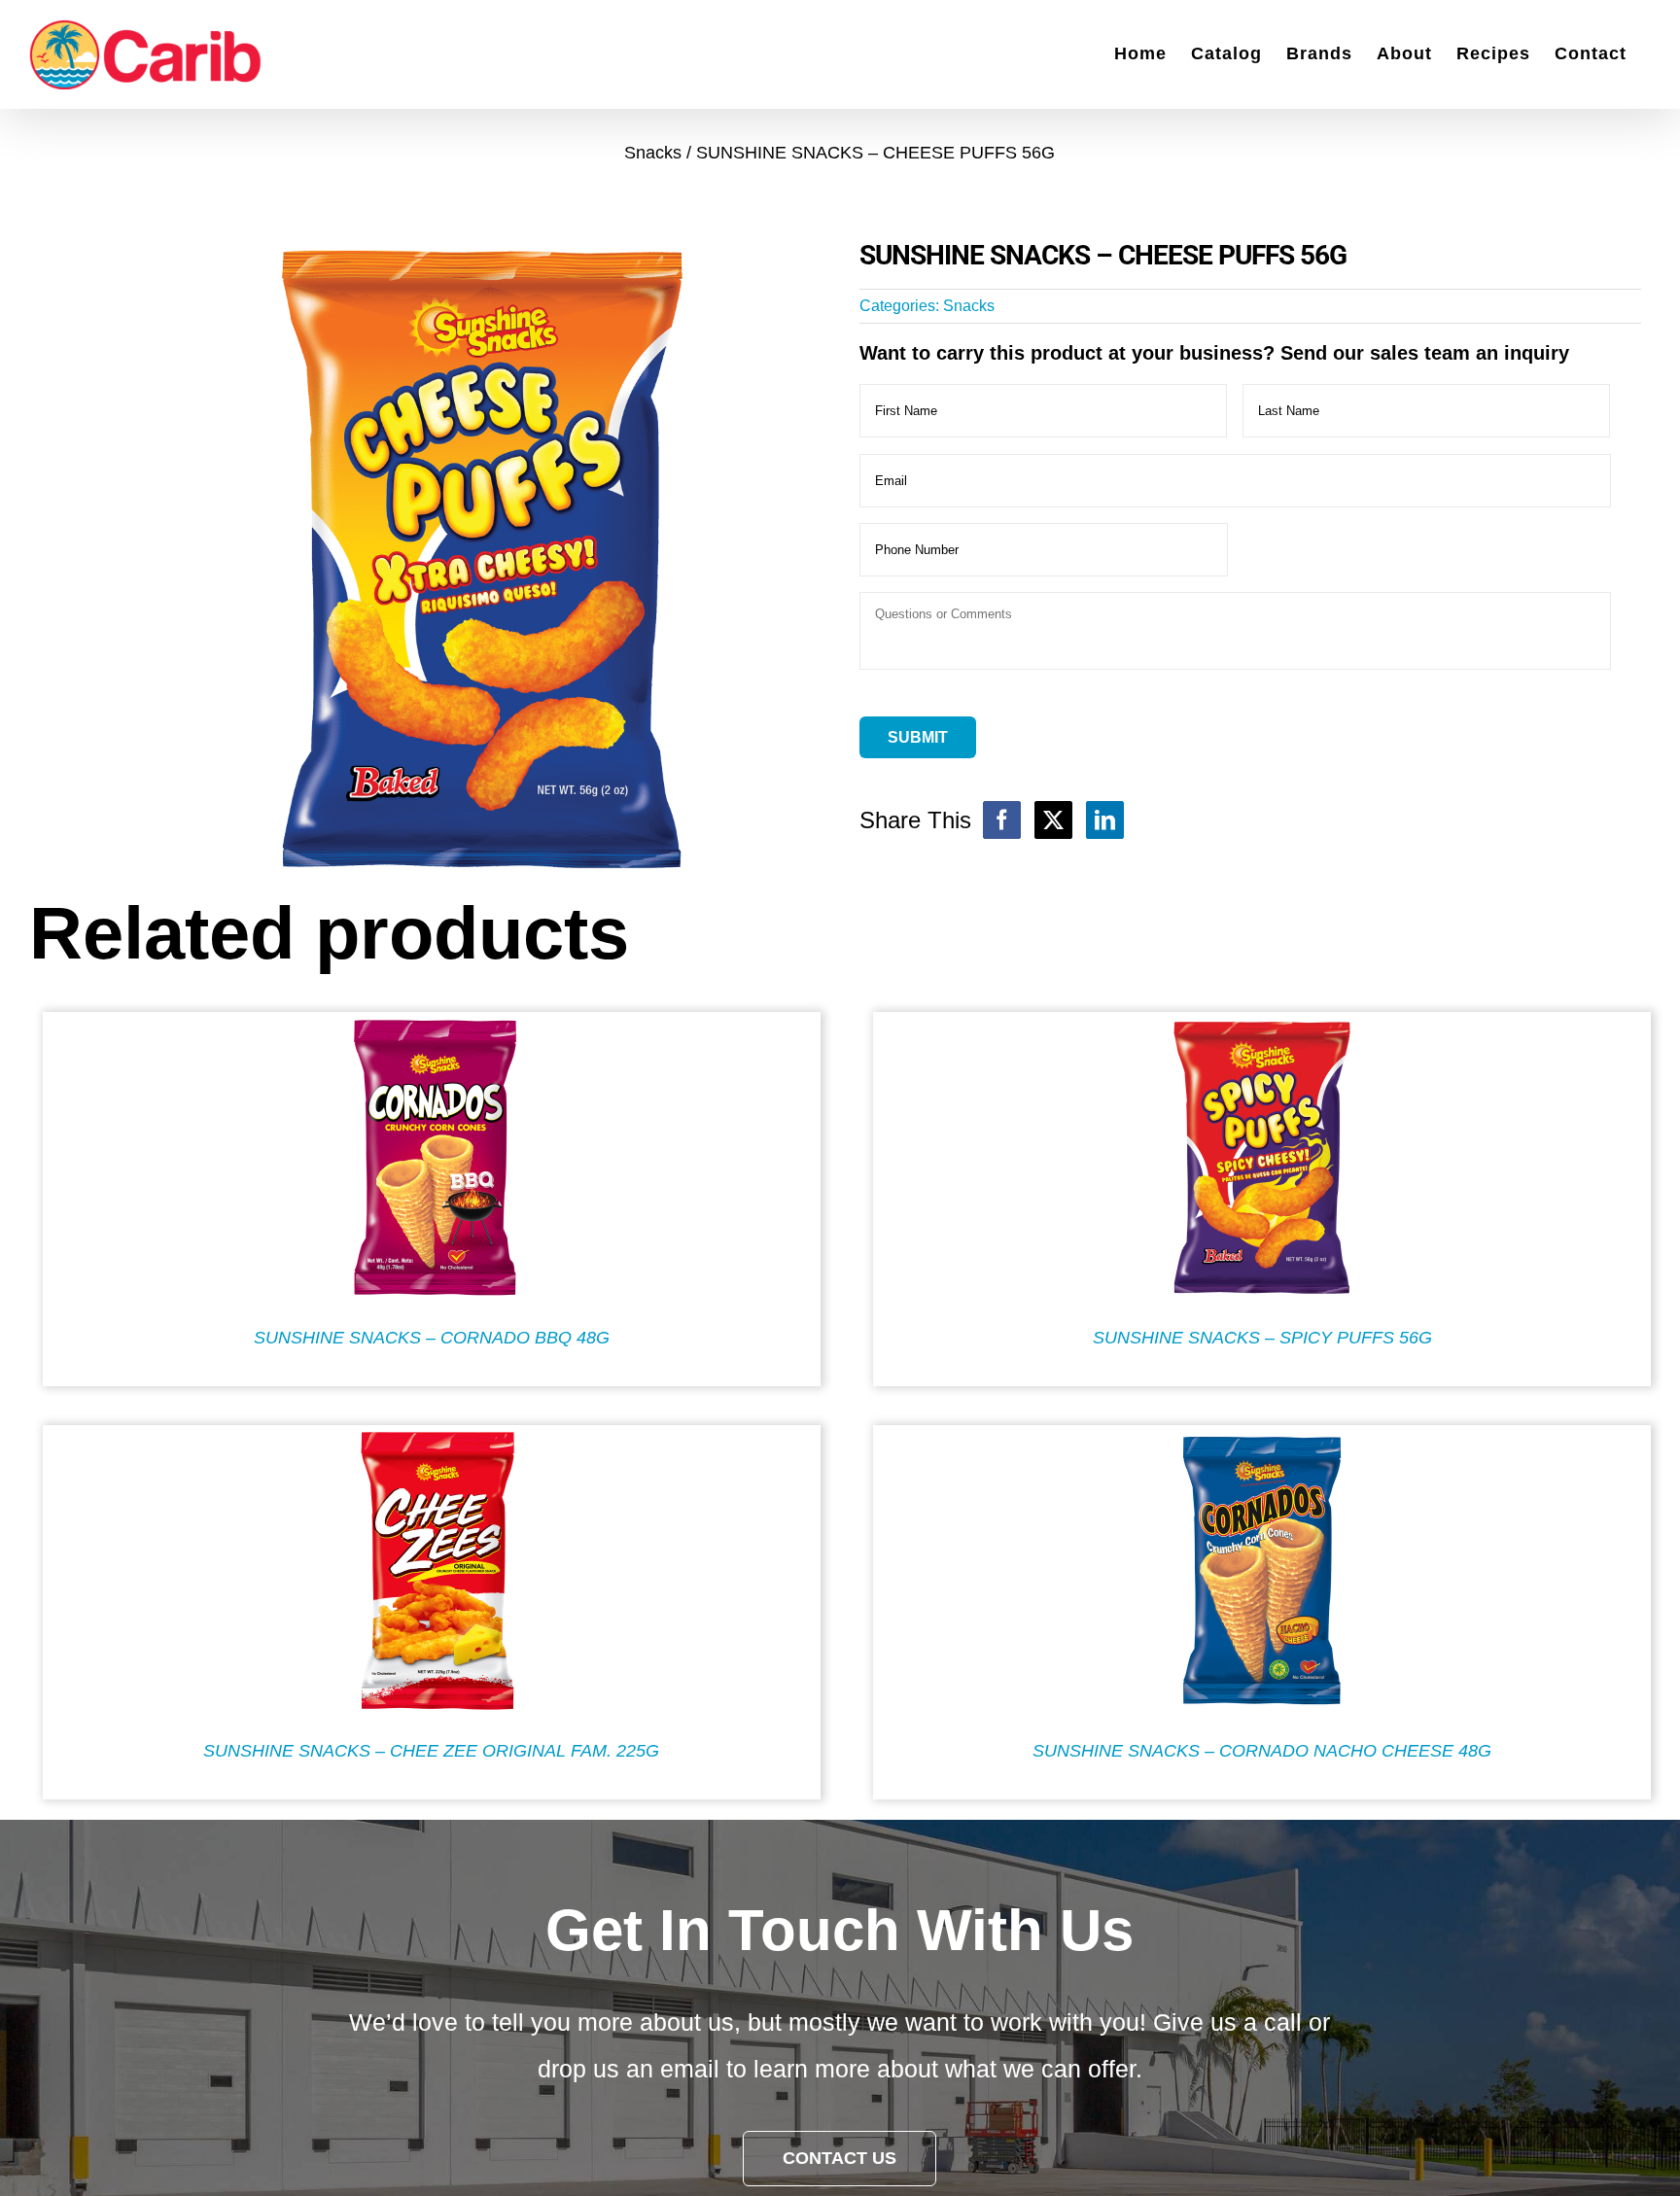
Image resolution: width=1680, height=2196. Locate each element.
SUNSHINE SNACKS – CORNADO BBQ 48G (432, 1338)
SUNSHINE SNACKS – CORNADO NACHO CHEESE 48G (1262, 1751)
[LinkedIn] (1105, 820)
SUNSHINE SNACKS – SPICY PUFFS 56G (1262, 1338)
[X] (1053, 820)
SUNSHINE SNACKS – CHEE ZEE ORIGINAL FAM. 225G (431, 1751)
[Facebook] (1002, 820)
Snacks (969, 306)
